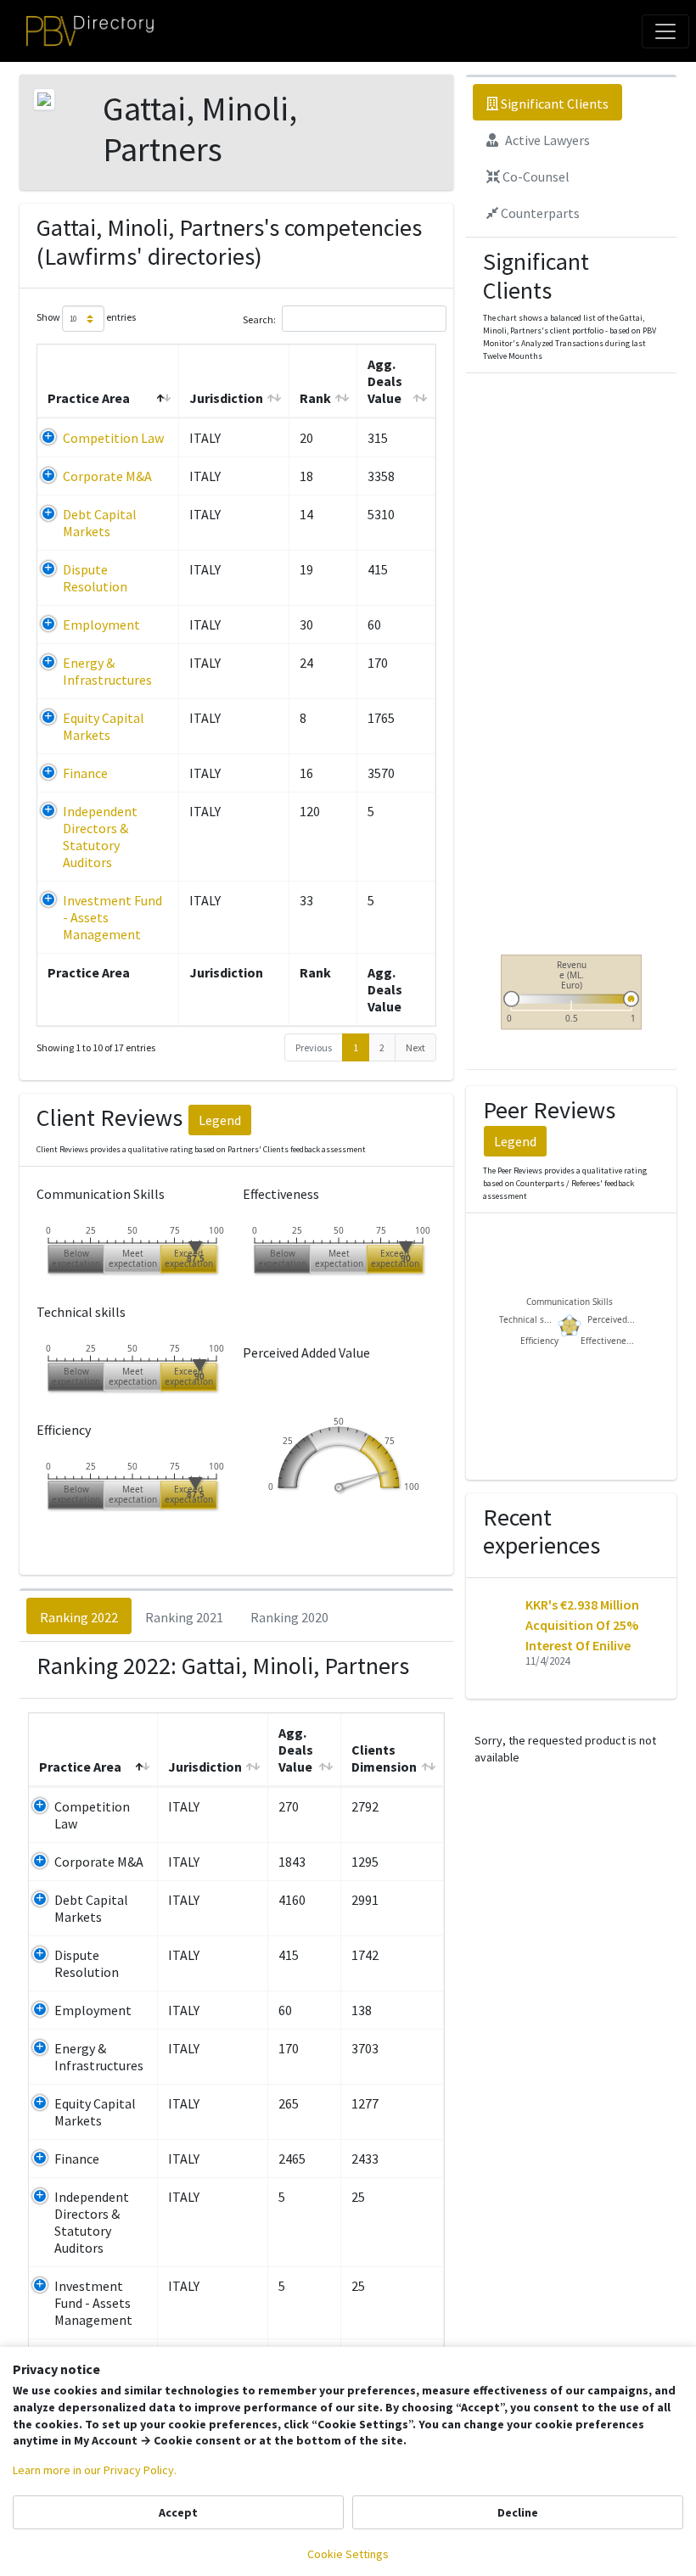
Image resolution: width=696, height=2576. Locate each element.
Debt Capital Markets (100, 523)
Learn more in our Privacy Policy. (95, 2470)
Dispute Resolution (95, 578)
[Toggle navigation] (665, 31)
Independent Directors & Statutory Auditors (100, 837)
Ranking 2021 (184, 1617)
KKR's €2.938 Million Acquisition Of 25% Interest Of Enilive (582, 1625)
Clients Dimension (384, 1758)
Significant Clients (553, 104)
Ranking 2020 (289, 1617)
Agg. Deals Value (385, 381)
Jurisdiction (226, 398)
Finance (85, 773)
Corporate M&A (107, 476)
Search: (259, 319)
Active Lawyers (546, 140)
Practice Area (89, 398)
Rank (315, 398)
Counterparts (539, 213)
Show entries (86, 318)
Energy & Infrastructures (107, 671)
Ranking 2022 (79, 1617)
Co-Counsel (535, 176)
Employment (101, 624)
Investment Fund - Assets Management (93, 2303)
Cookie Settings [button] (348, 2554)
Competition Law (113, 438)
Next (415, 1047)
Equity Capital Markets (104, 726)
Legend (220, 1120)
